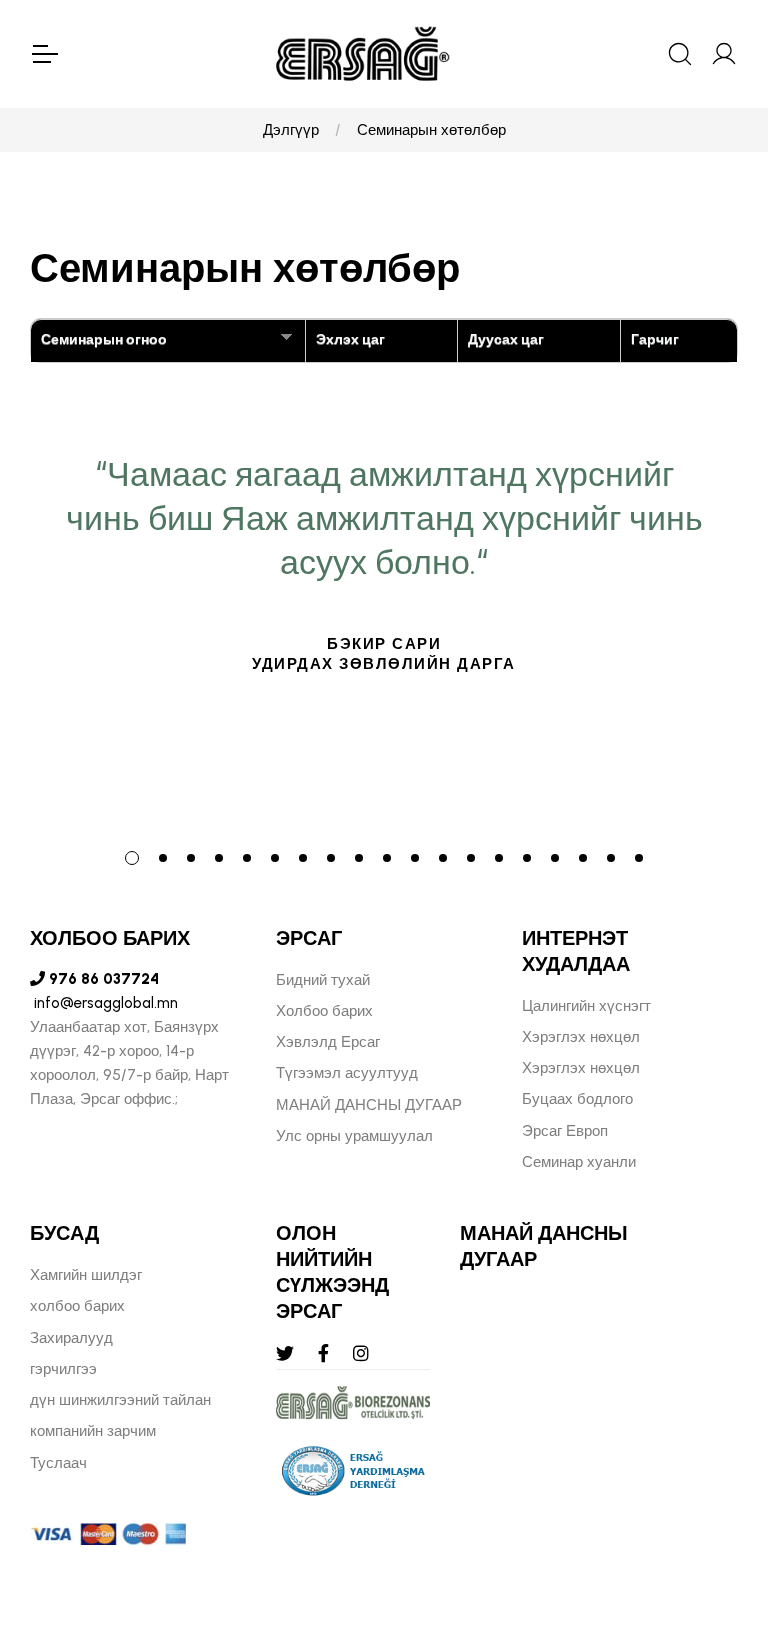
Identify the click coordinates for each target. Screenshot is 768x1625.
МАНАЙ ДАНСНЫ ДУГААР (369, 1105)
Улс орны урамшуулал (354, 1136)
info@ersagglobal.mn (104, 1003)
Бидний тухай (323, 980)
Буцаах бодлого (577, 1099)
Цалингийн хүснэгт (586, 1006)
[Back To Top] (714, 1501)
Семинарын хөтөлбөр (431, 130)
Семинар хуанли (579, 1162)
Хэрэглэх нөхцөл (581, 1037)
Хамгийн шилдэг (86, 1275)
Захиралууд (71, 1338)
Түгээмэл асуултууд (347, 1073)
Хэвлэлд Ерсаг (328, 1042)
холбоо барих (77, 1306)
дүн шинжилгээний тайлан (120, 1400)
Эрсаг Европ (565, 1131)
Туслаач (58, 1463)
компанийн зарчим (93, 1431)
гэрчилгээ (63, 1369)
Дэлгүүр (291, 130)
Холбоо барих (324, 1011)
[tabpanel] (384, 637)
